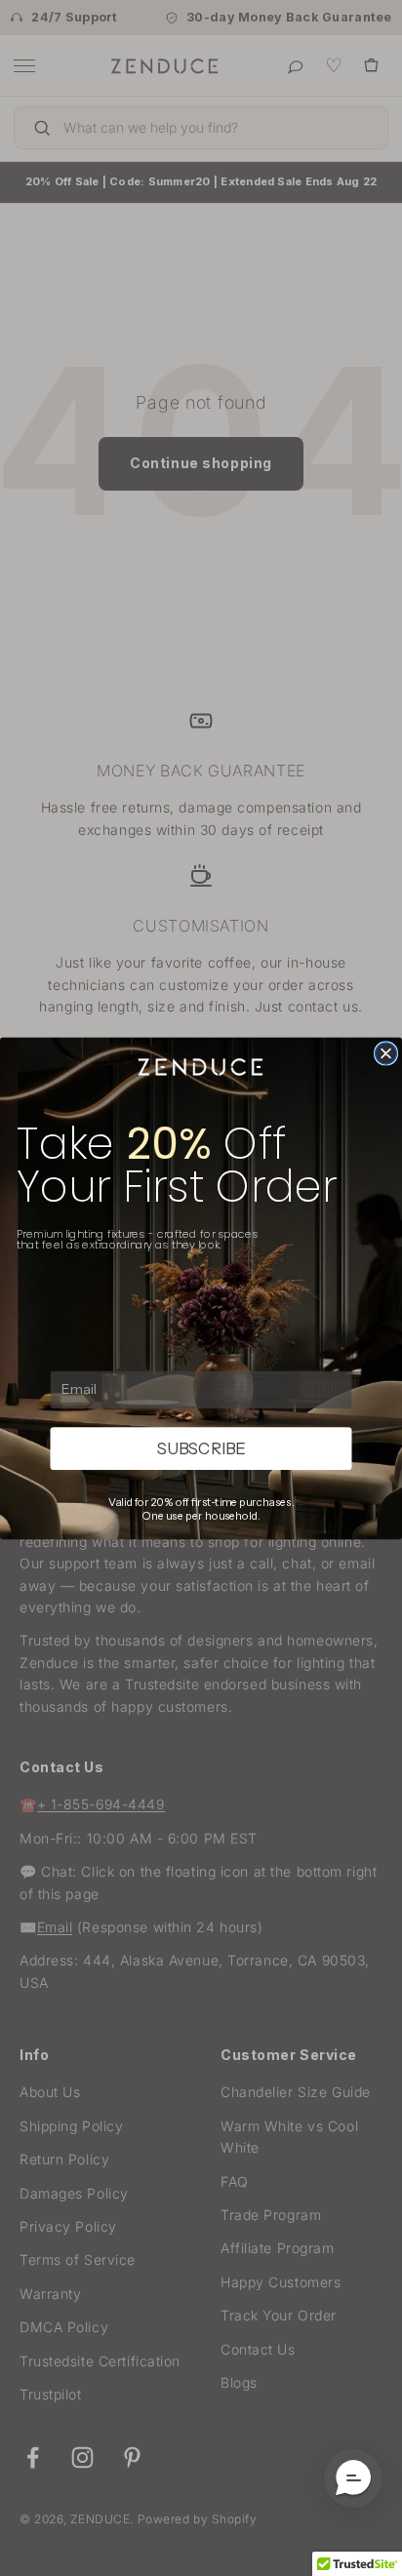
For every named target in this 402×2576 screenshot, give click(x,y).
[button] (353, 2478)
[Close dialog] (386, 1052)
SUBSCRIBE (201, 1448)
